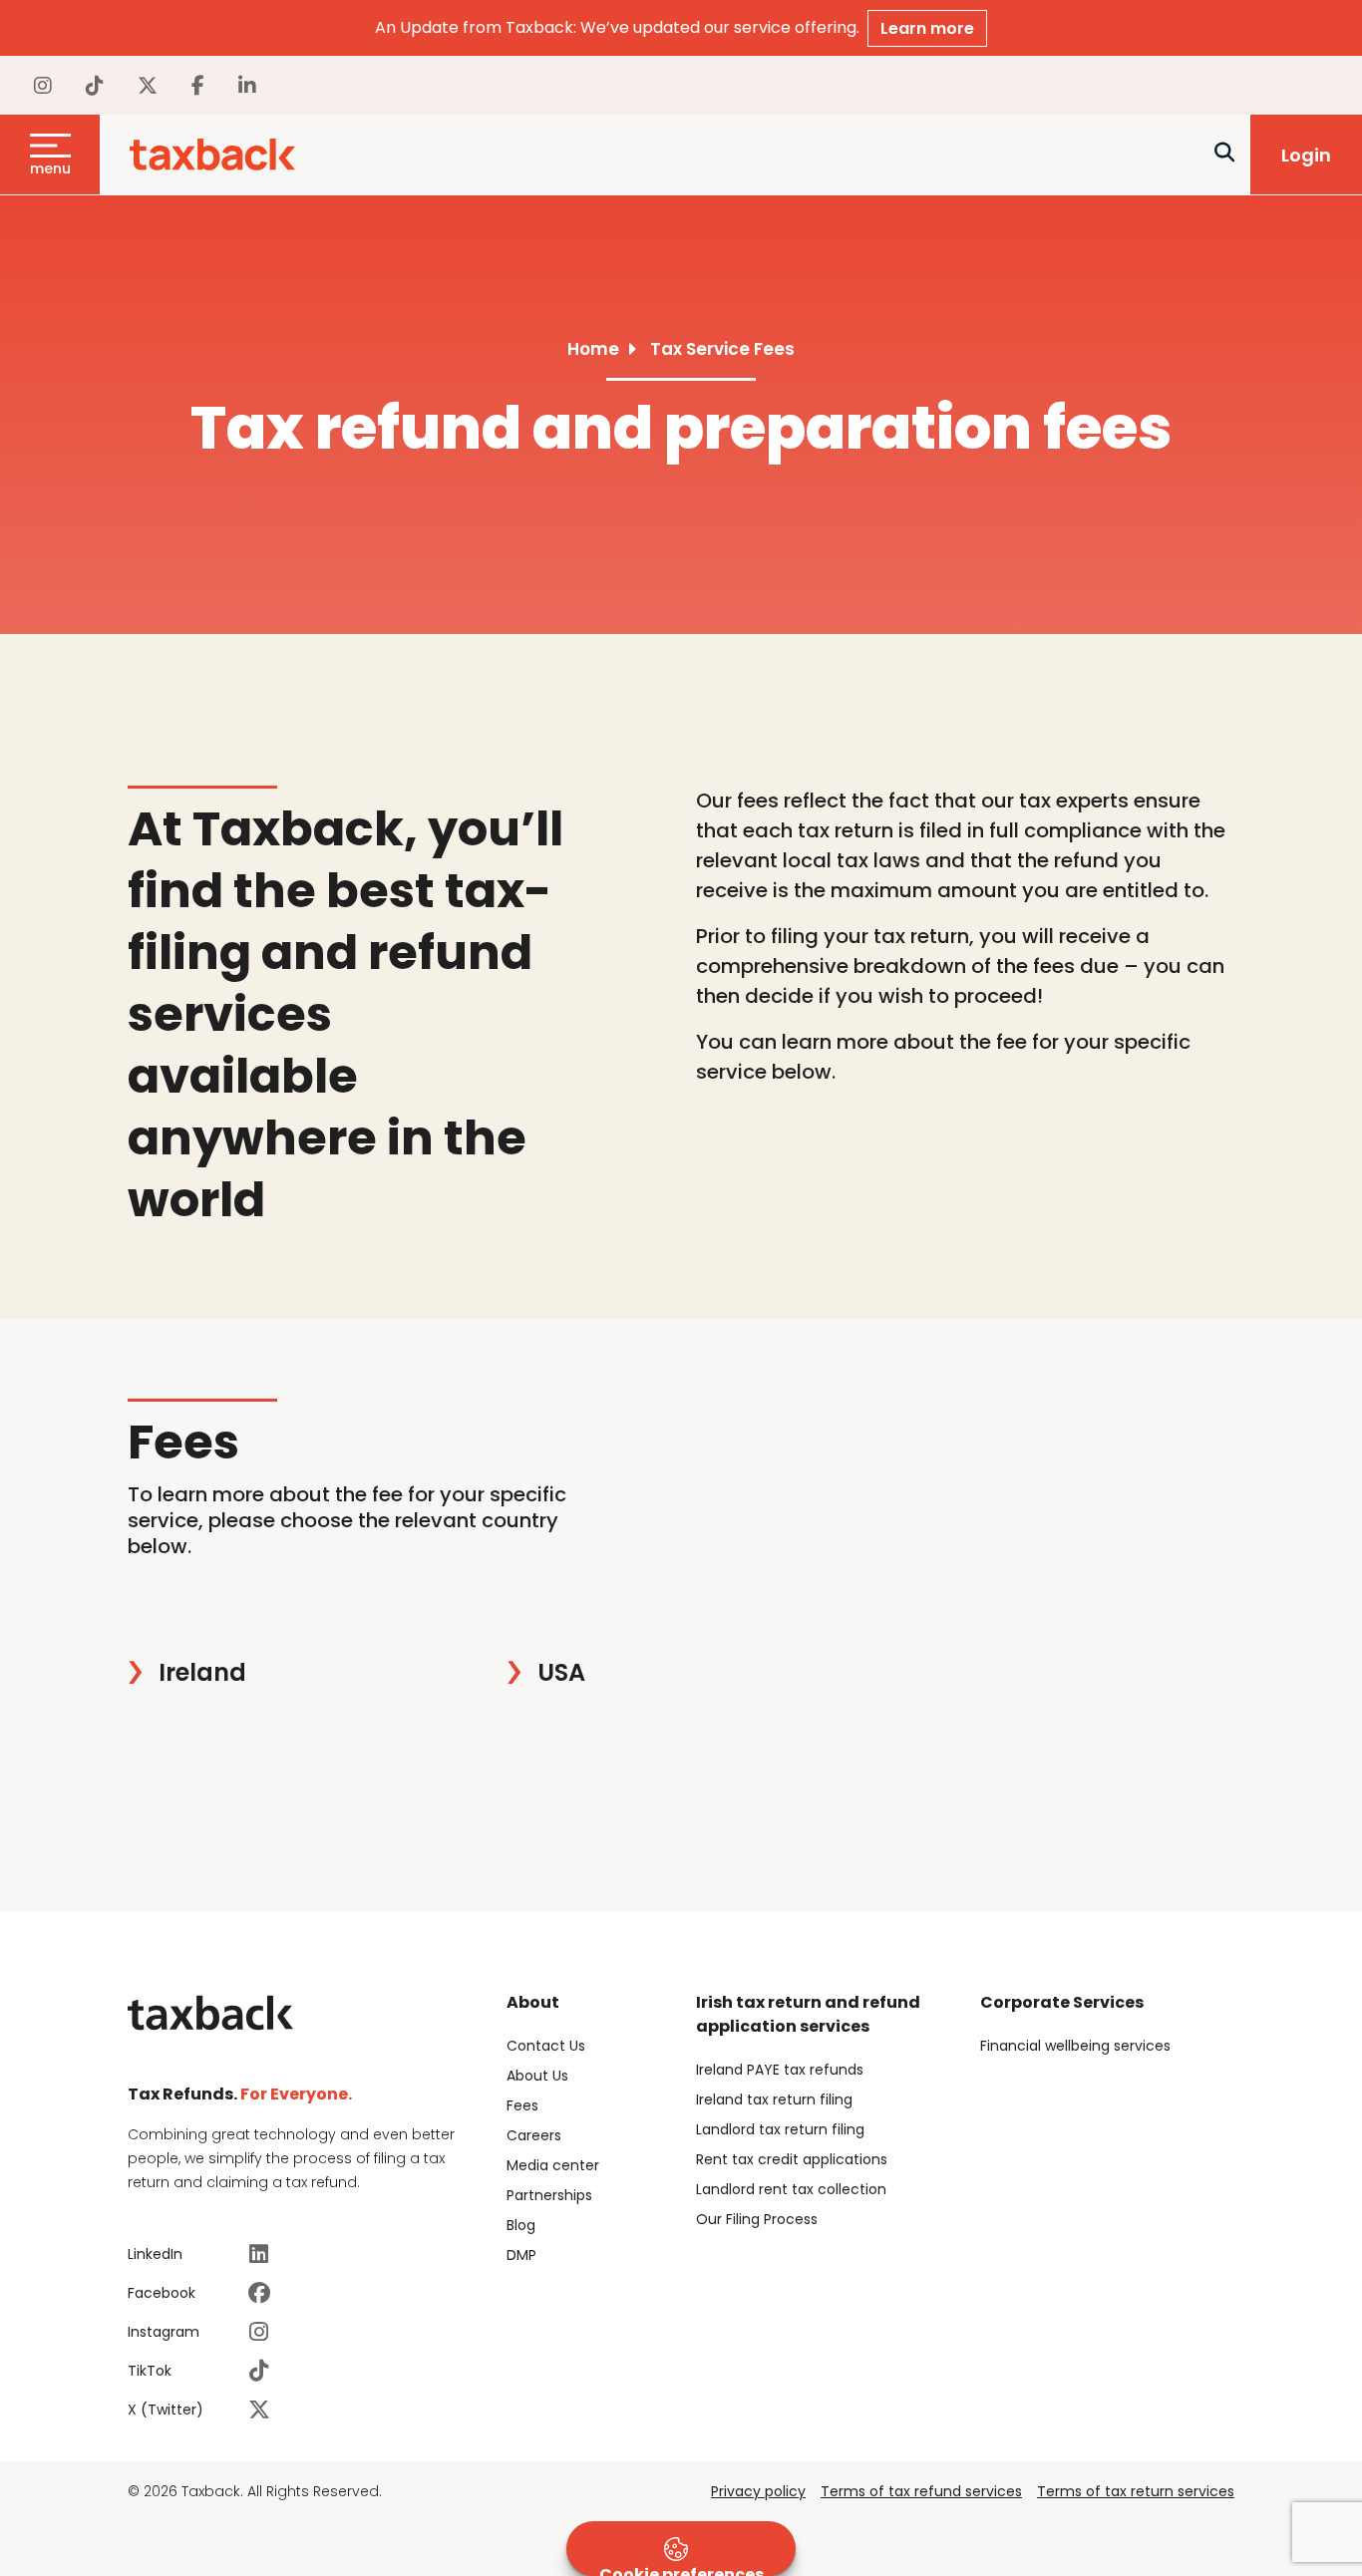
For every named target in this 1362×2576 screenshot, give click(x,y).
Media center (553, 2165)
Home (593, 349)
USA (561, 1673)
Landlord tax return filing (780, 2129)
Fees (522, 2105)
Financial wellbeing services (1075, 2046)
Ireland (202, 1673)
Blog (521, 2225)
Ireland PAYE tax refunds (780, 2070)
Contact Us (546, 2046)
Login (1306, 155)
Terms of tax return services (1136, 2491)
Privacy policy (758, 2491)
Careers (534, 2135)
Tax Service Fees (722, 349)
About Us (537, 2076)
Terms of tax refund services (921, 2491)
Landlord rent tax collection (791, 2189)
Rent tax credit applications (792, 2159)
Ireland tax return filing (774, 2099)
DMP (521, 2255)
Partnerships (549, 2195)
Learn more (927, 28)
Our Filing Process (757, 2219)
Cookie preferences (681, 2570)
